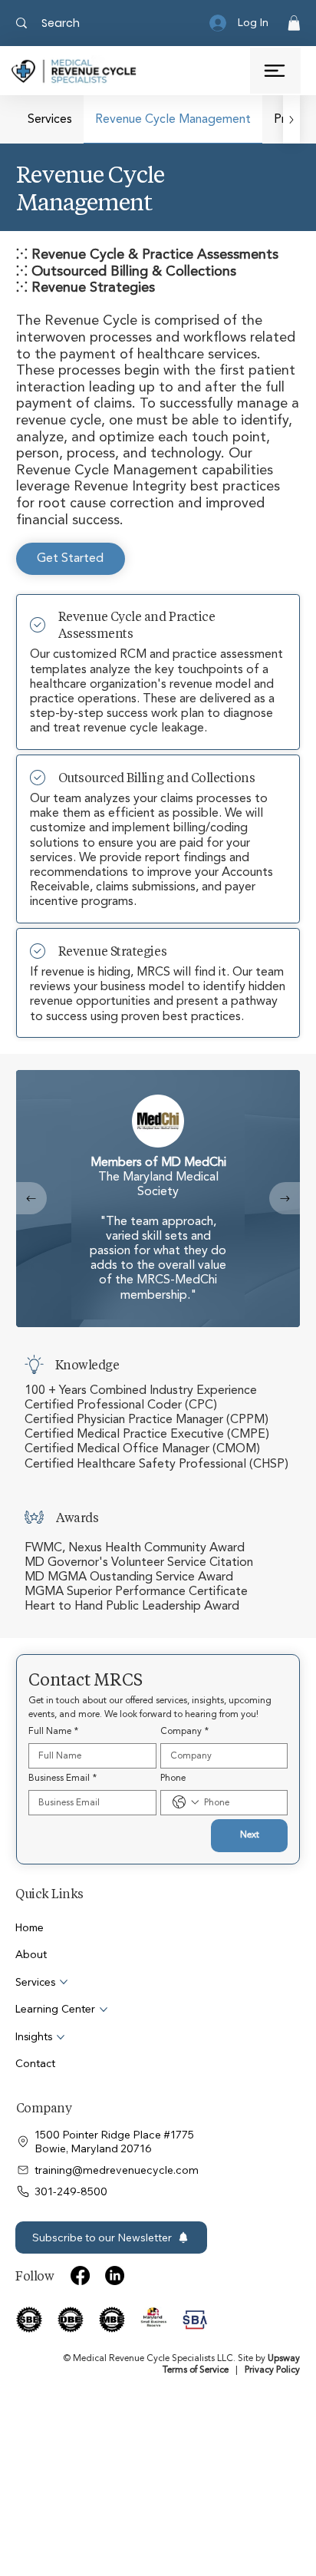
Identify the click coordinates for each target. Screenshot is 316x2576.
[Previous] (31, 1198)
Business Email (63, 1778)
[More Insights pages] (61, 2037)
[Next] (285, 1198)
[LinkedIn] (115, 2275)
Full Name (53, 1731)
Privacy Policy (272, 2370)
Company (184, 1731)
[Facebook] (80, 2275)
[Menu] (275, 71)
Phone (173, 1778)
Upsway (284, 2358)
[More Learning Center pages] (104, 2010)
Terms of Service (196, 2370)
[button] (294, 23)
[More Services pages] (64, 1982)
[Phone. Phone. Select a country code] (186, 1802)
